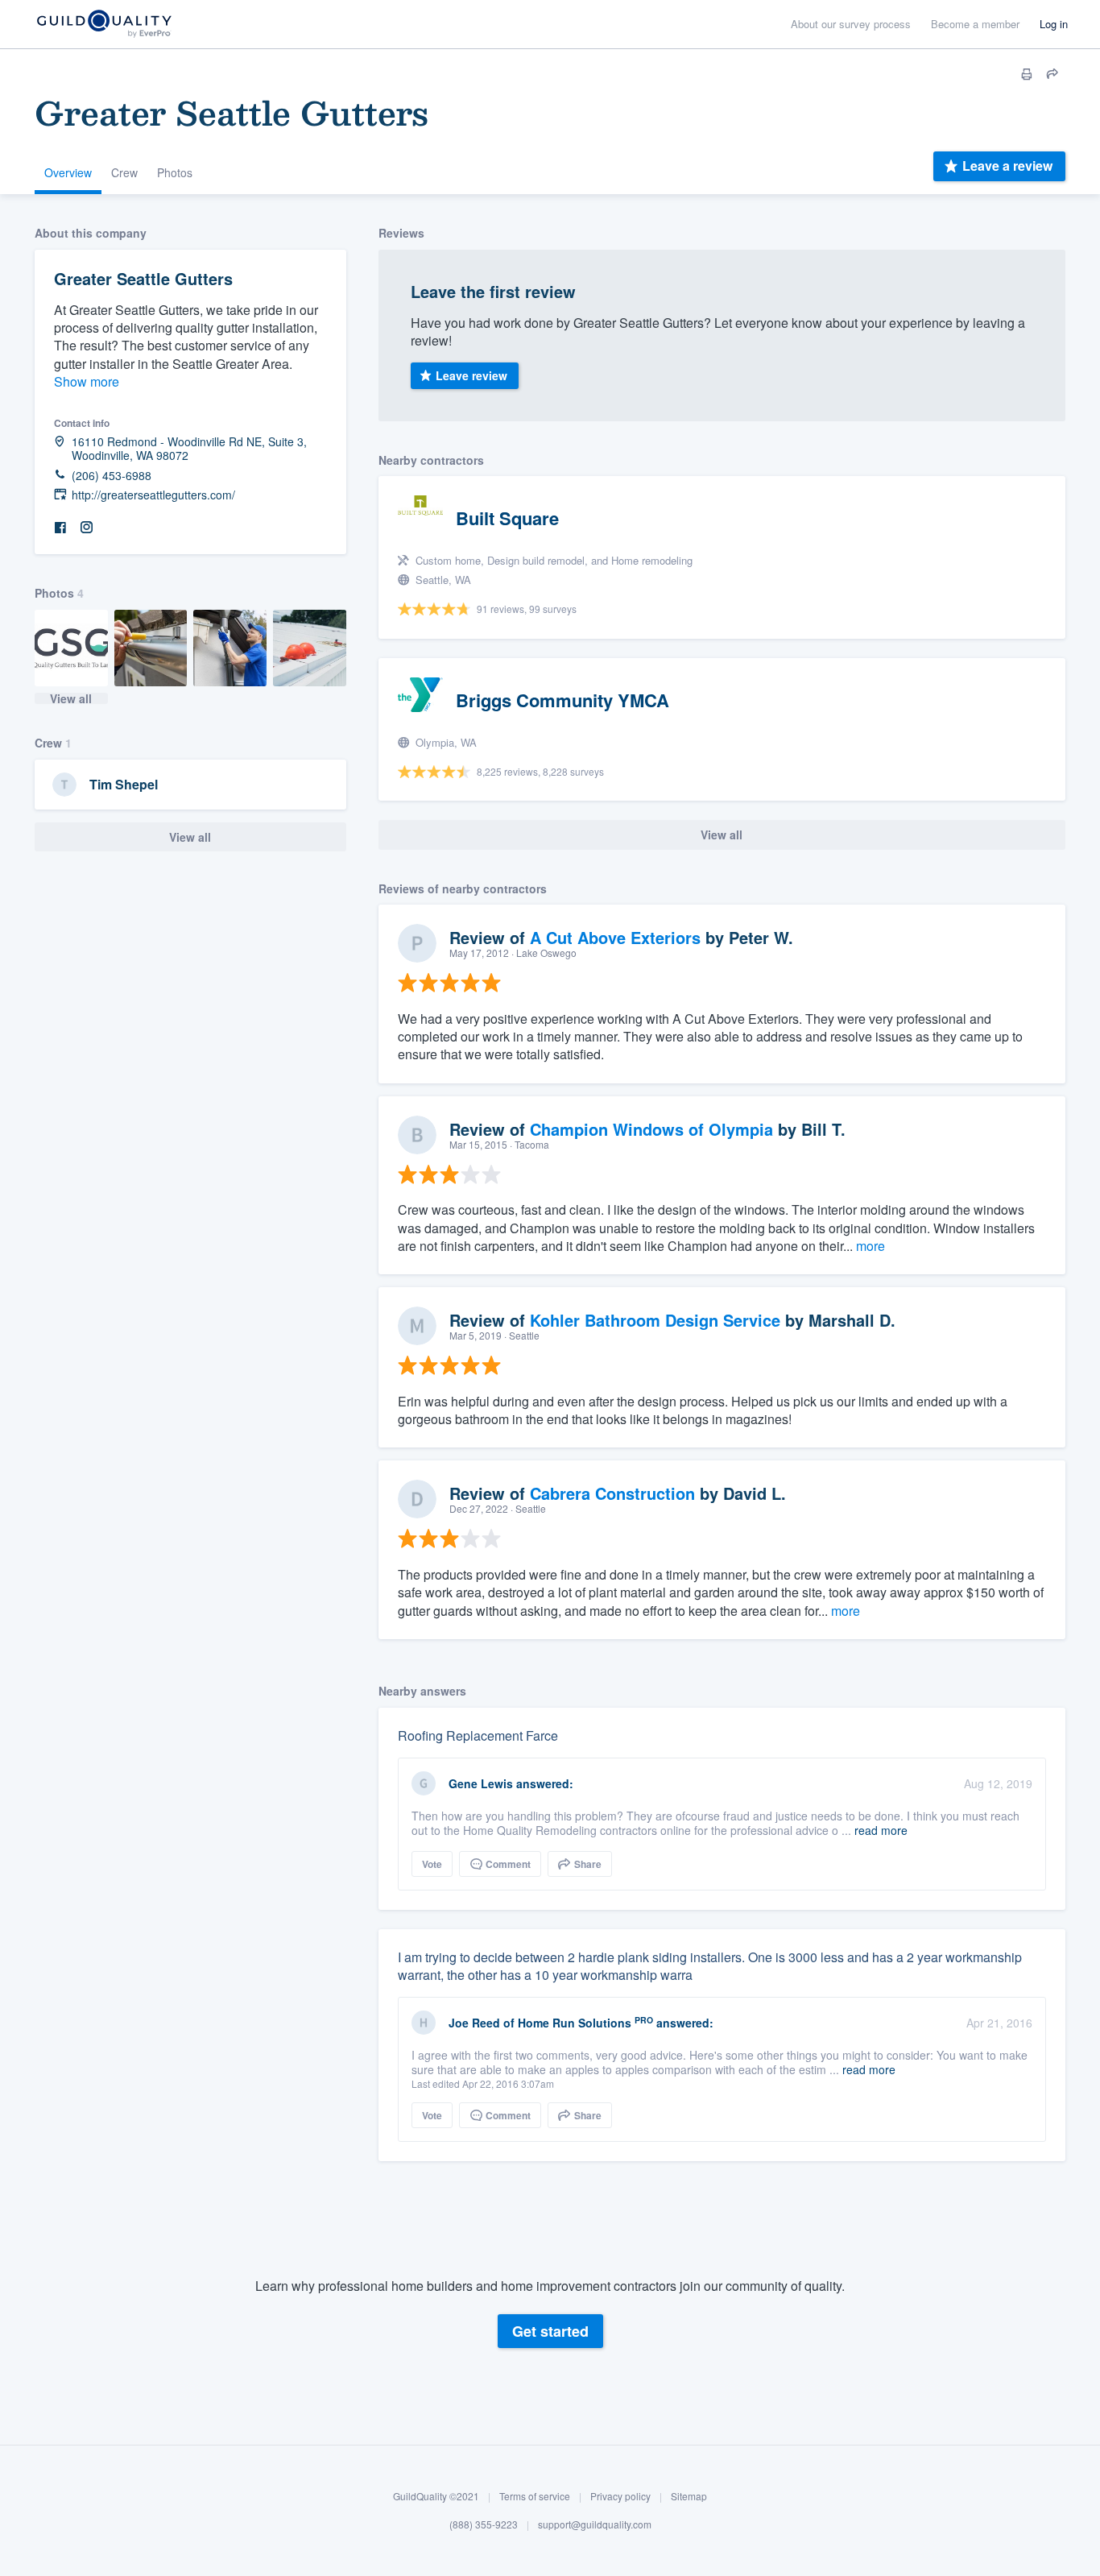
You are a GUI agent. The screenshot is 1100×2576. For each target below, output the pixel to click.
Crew (124, 172)
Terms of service (535, 2496)
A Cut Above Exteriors (615, 937)
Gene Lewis (481, 1783)
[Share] (1052, 74)
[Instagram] (86, 528)
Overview (68, 172)
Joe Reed (474, 2023)
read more (881, 1830)
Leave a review (1007, 166)
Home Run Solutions (575, 2023)
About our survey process (851, 24)
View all (71, 698)
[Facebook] (60, 528)
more (870, 1246)
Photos (175, 172)
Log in (1054, 24)
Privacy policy (620, 2496)
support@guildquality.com (595, 2525)
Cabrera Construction (612, 1493)
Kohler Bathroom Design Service (655, 1320)
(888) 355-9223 (484, 2525)
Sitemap (689, 2496)
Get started (550, 2331)
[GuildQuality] (103, 25)
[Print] (1027, 74)
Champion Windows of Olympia (651, 1129)
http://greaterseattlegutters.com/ (153, 495)
